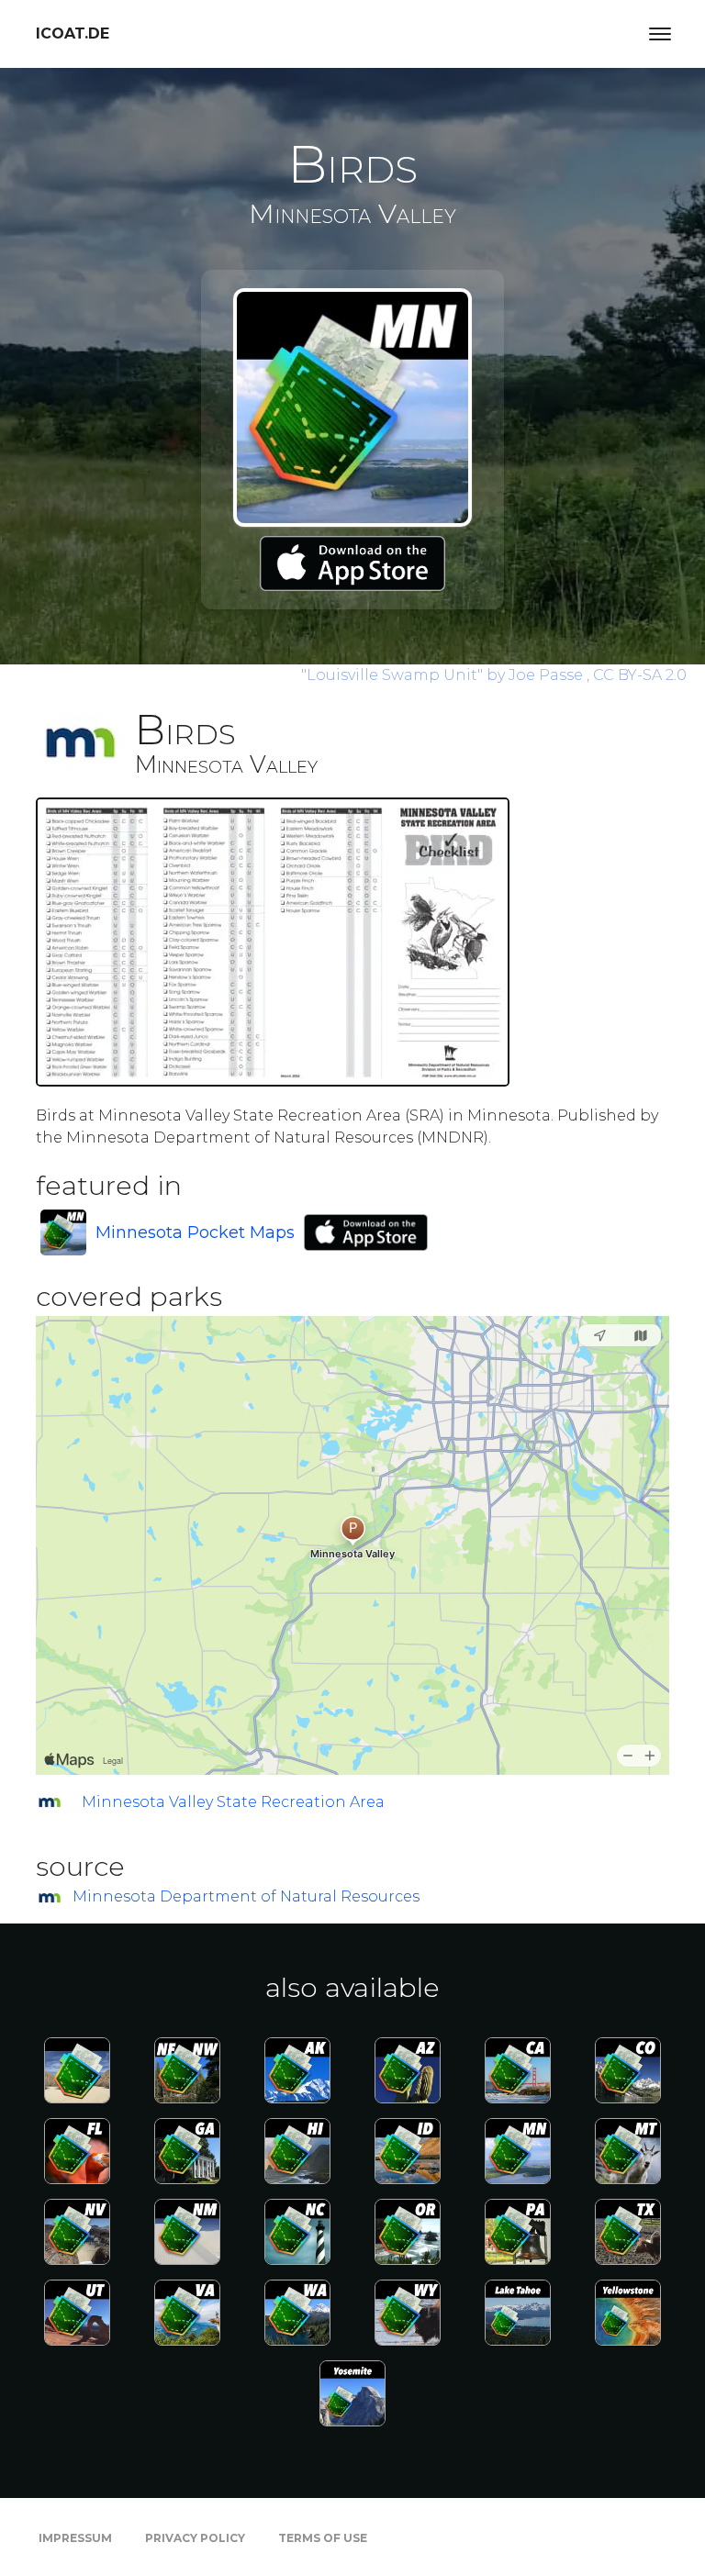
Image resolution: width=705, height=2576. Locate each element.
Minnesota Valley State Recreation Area (233, 1802)
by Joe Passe (444, 675)
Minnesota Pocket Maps (195, 1232)
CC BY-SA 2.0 (640, 675)
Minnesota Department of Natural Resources (246, 1896)
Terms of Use (323, 2538)
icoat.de (73, 33)
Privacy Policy (195, 2538)
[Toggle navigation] (660, 34)
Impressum (75, 2538)
